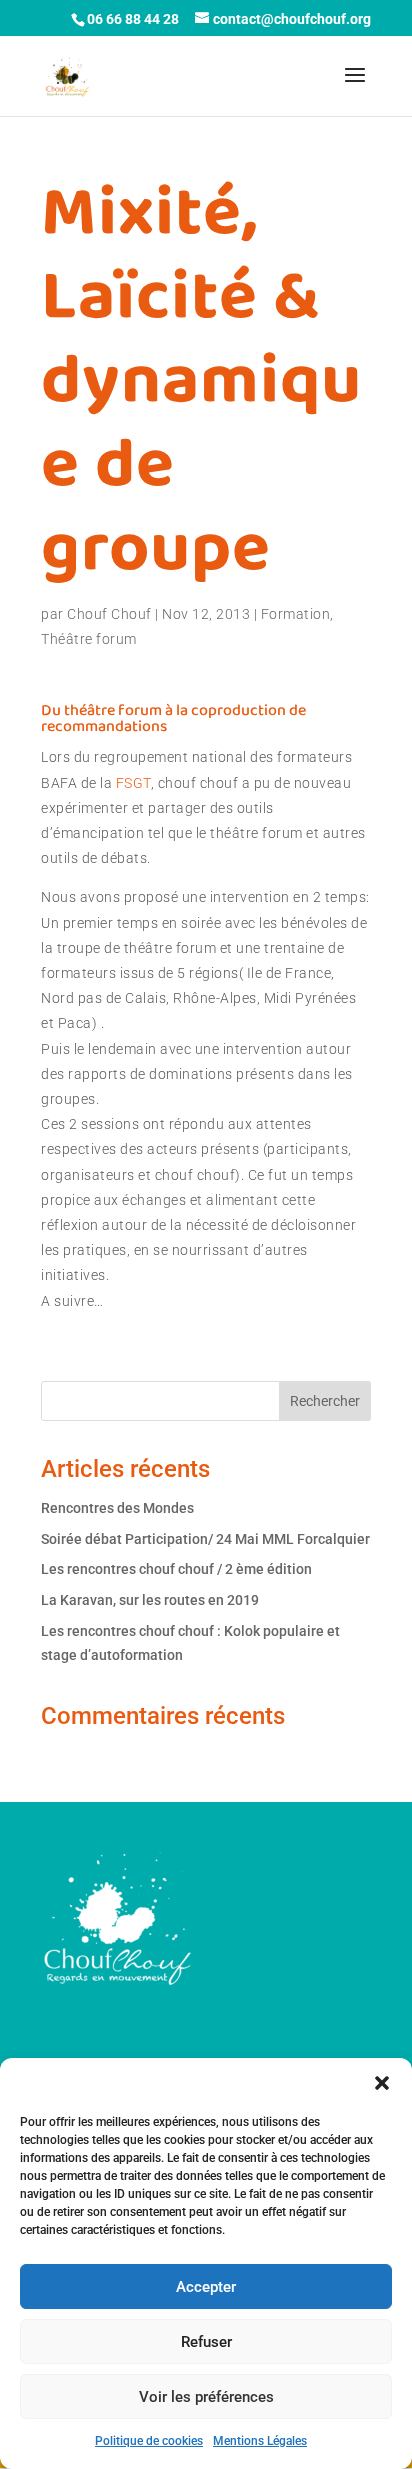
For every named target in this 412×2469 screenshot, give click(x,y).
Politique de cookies (149, 2441)
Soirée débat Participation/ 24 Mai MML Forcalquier (205, 1539)
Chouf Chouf (109, 614)
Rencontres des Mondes (117, 1508)
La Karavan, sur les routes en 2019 (150, 1600)
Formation (296, 614)
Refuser (206, 2342)
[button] (382, 2083)
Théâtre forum (89, 639)
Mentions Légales (260, 2441)
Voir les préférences (206, 2397)
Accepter (206, 2287)
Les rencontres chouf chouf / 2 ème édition (176, 1569)
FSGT (133, 783)
